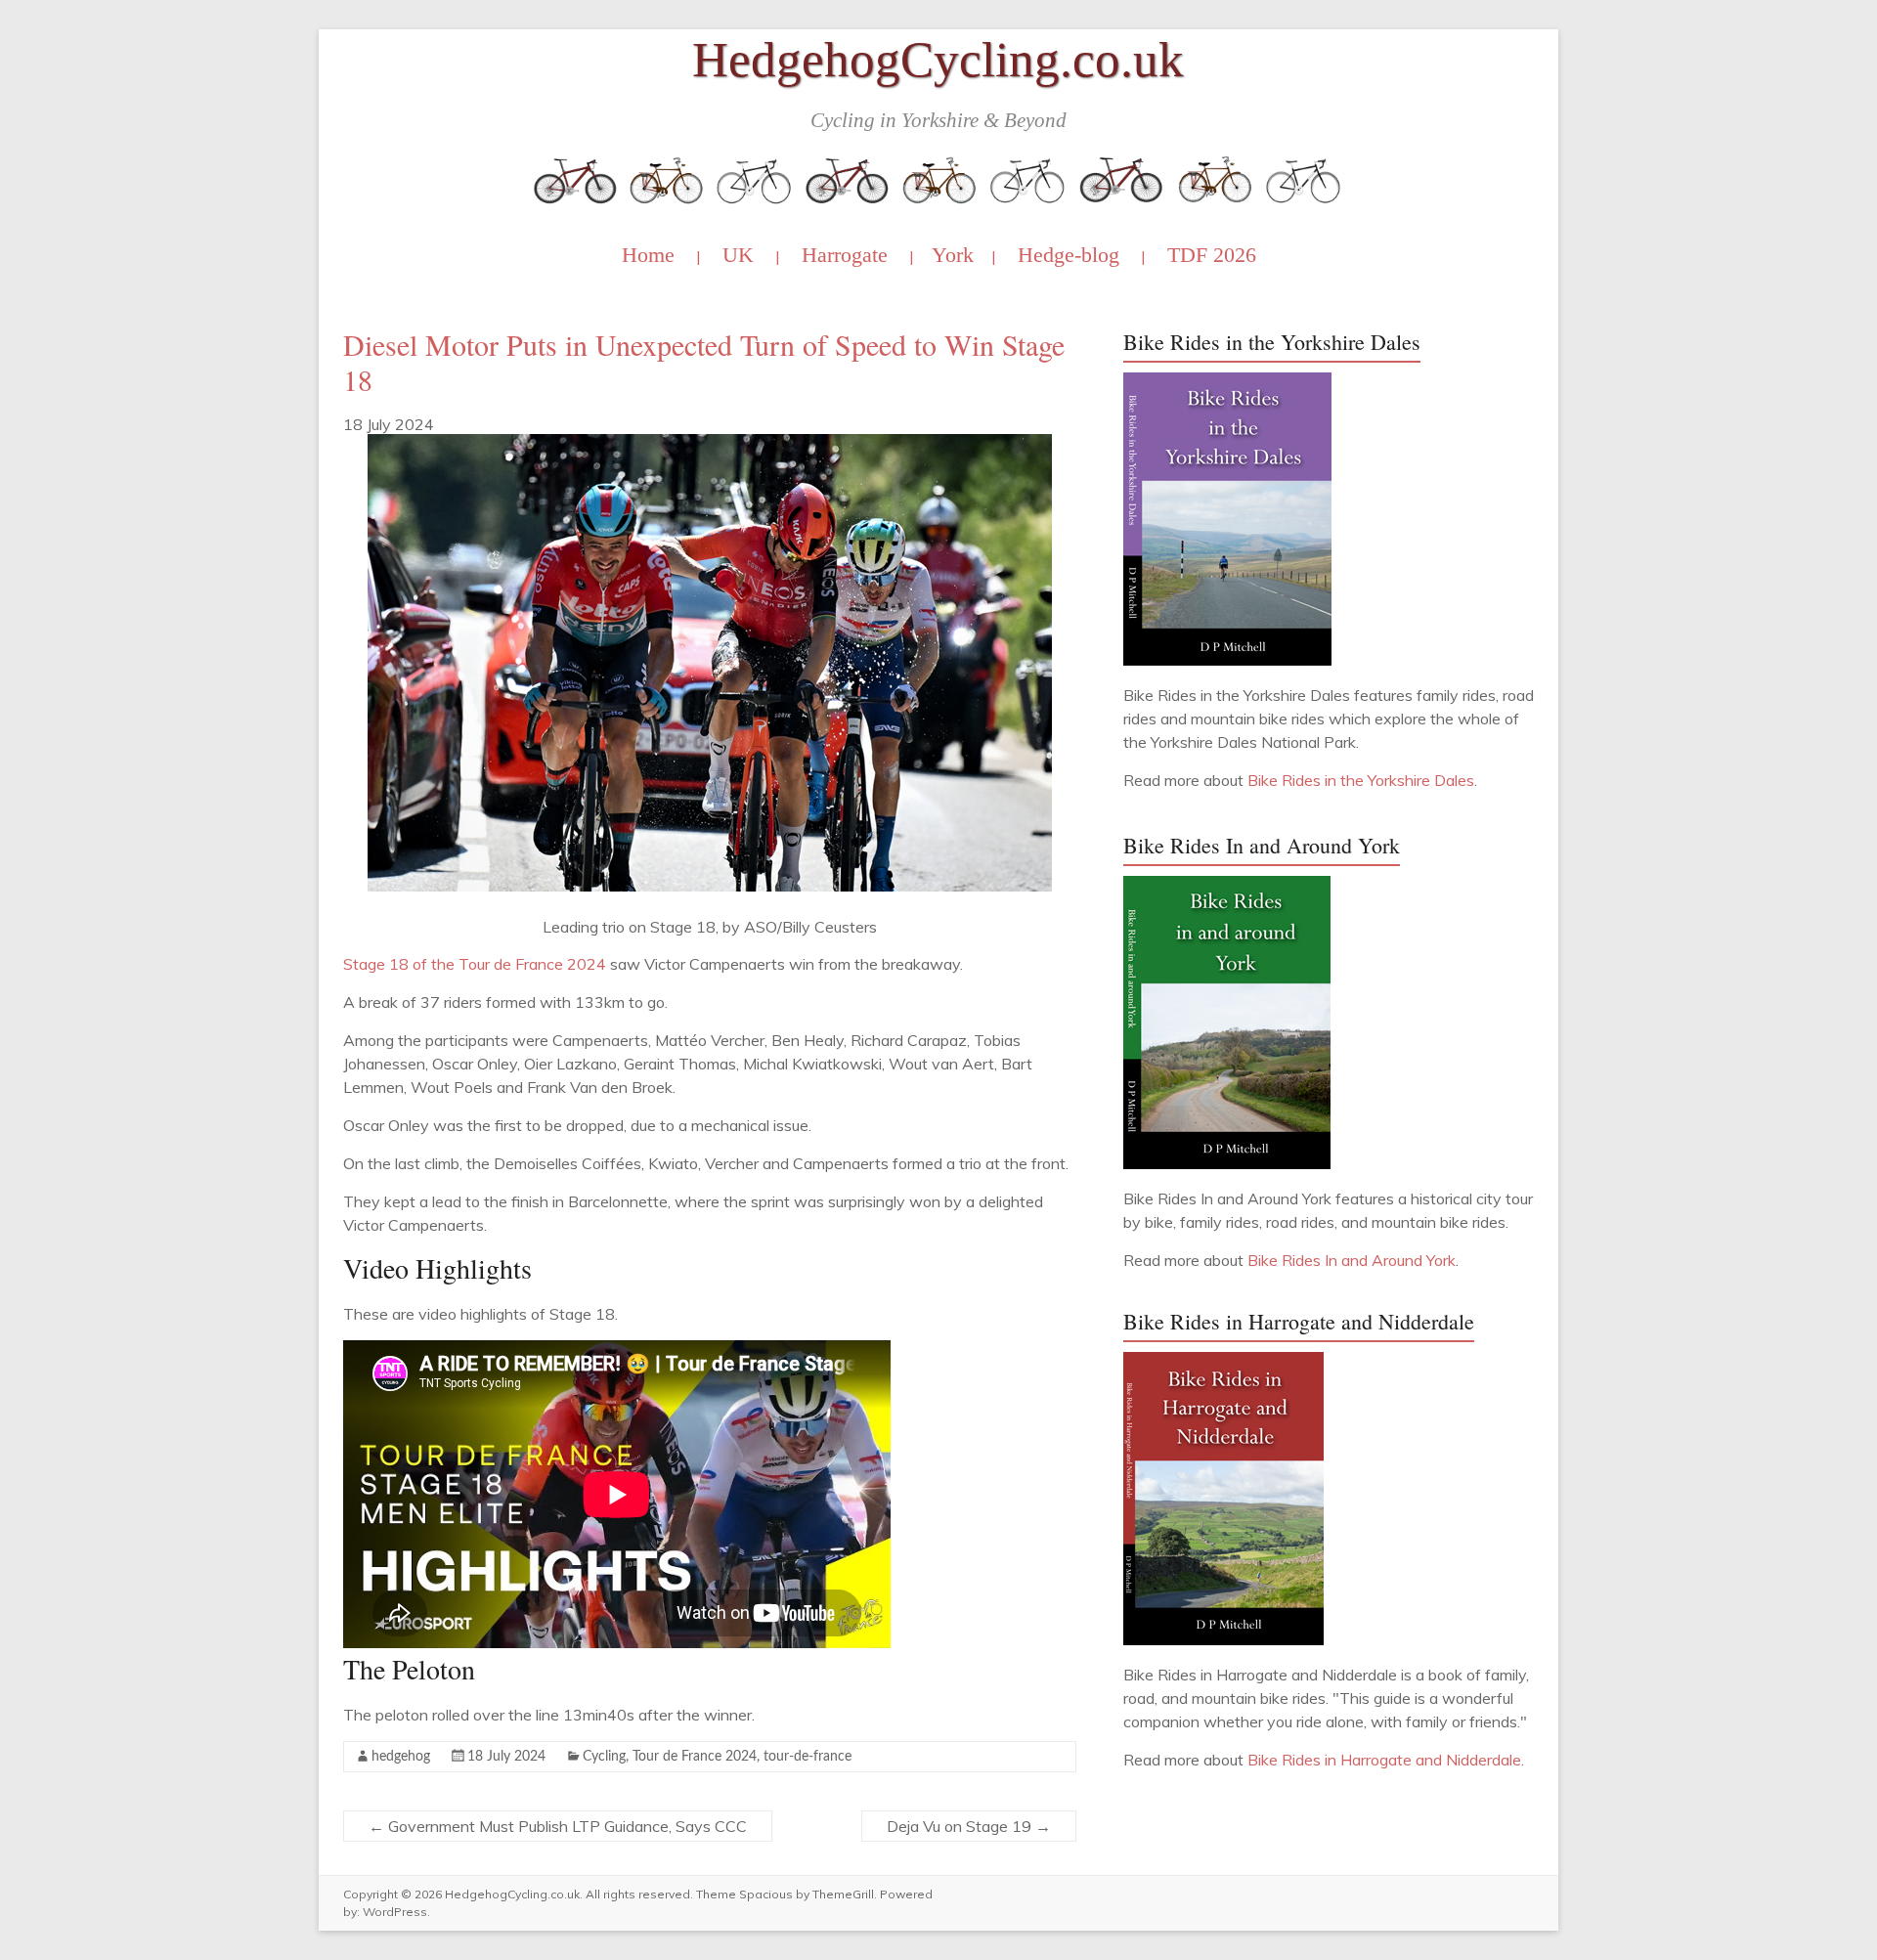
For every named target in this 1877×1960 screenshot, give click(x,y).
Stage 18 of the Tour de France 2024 (475, 964)
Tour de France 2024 (695, 1757)
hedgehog (401, 1757)
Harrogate (845, 255)
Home (648, 255)
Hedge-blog (1069, 255)
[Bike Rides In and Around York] (1227, 886)
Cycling (604, 1757)
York (953, 255)
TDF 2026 (1212, 255)
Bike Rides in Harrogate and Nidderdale (1384, 1760)
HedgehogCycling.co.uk (938, 59)
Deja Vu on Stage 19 (969, 1826)
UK (738, 255)
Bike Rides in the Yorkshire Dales (1361, 780)
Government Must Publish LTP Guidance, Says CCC (558, 1826)
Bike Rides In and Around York (1352, 1260)
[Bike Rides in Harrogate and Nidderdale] (1223, 1362)
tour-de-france (808, 1757)
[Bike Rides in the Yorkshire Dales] (1227, 382)
